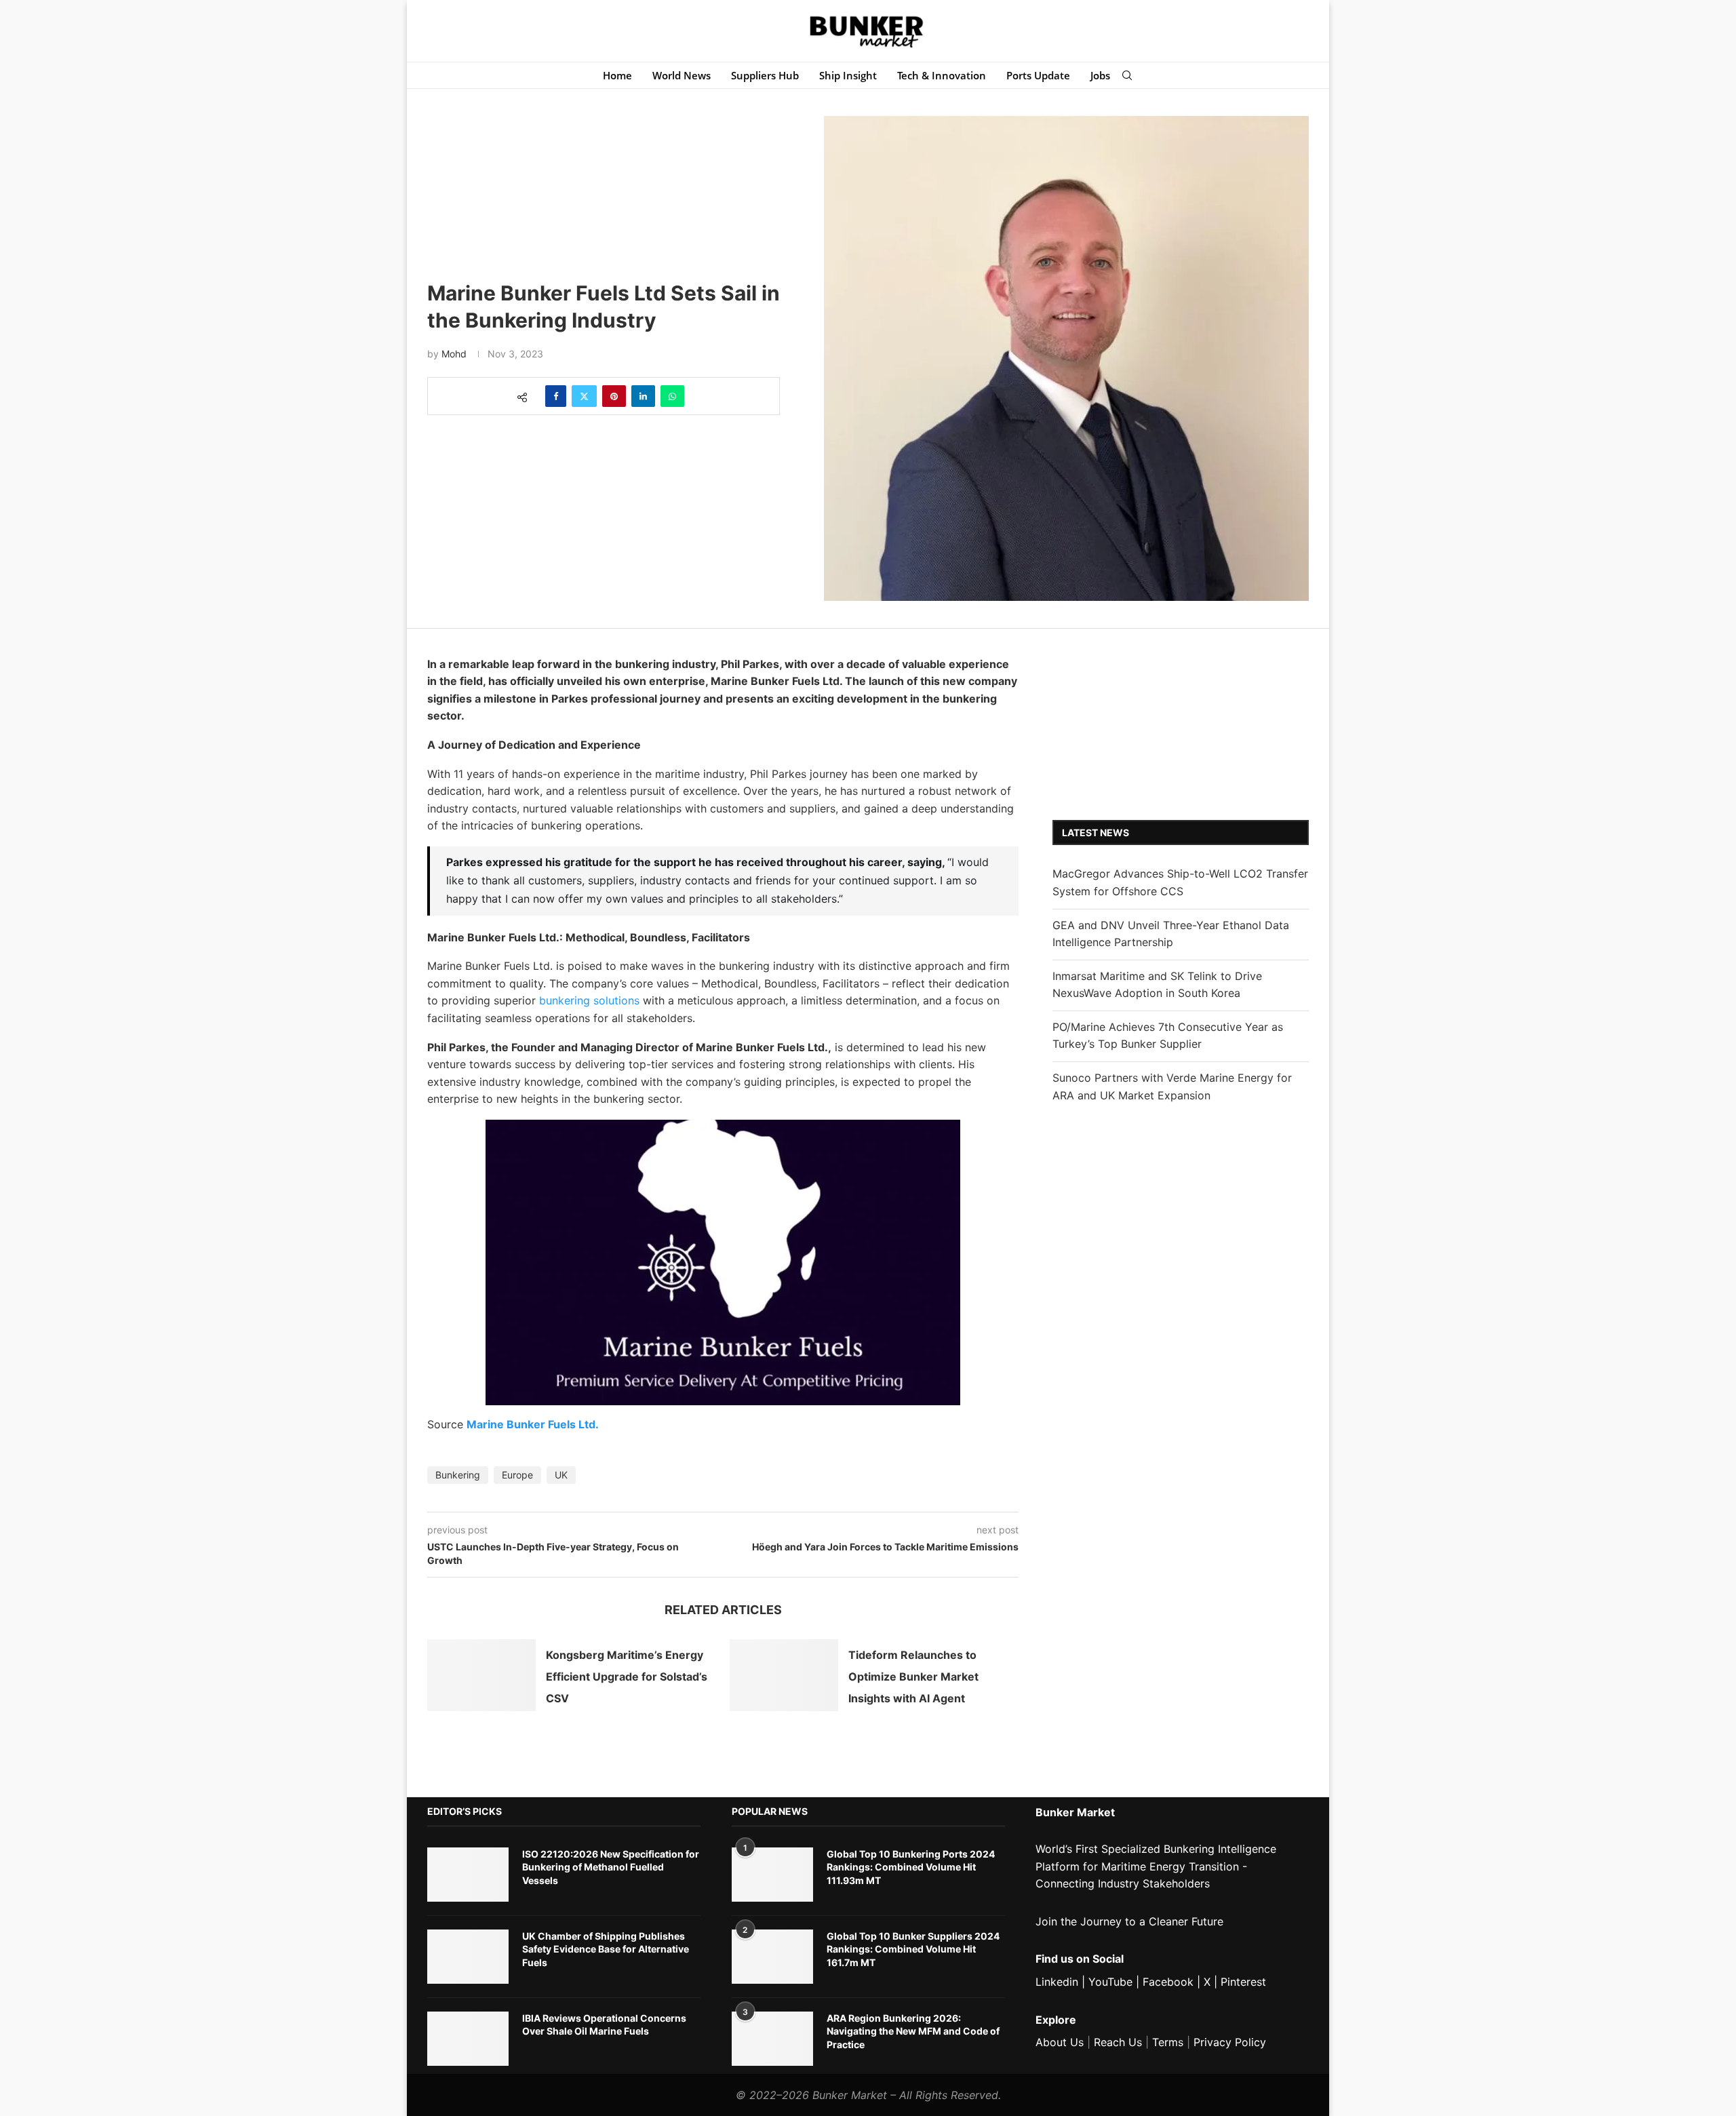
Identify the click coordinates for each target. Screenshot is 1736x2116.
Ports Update (1038, 75)
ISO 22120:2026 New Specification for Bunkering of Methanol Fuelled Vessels (611, 1867)
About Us (1060, 2042)
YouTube (1110, 1982)
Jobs (1100, 75)
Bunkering (458, 1475)
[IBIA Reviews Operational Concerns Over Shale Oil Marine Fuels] (468, 2039)
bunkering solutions (589, 1000)
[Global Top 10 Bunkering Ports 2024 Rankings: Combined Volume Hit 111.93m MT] (772, 1875)
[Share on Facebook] (556, 396)
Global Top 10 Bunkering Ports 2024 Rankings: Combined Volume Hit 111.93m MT (911, 1867)
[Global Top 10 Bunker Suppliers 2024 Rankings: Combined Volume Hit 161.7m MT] (772, 1957)
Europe (517, 1475)
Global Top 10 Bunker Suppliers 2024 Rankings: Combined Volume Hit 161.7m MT (913, 1949)
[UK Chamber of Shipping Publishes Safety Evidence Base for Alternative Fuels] (468, 1957)
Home (617, 75)
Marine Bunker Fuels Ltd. (533, 1424)
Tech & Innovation (942, 75)
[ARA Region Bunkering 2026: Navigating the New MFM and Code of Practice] (772, 2039)
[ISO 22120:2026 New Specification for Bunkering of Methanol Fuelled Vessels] (468, 1875)
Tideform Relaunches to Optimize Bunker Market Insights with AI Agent (913, 1677)
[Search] (1127, 75)
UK (561, 1475)
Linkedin (1057, 1982)
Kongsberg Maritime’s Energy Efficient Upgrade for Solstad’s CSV (627, 1677)
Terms (1168, 2042)
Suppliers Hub (765, 75)
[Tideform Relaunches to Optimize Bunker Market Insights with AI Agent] (784, 1676)
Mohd (454, 354)
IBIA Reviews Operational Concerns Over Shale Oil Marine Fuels (604, 2025)
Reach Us (1118, 2042)
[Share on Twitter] (584, 396)
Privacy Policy (1230, 2042)
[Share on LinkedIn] (643, 396)
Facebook (1168, 1982)
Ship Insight (848, 75)
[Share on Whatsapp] (672, 396)
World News (682, 75)
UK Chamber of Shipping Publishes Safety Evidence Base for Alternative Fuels (606, 1949)
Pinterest (1243, 1982)
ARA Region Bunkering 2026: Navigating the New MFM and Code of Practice (913, 2031)
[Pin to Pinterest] (614, 396)
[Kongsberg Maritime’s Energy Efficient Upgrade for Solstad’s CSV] (481, 1676)
